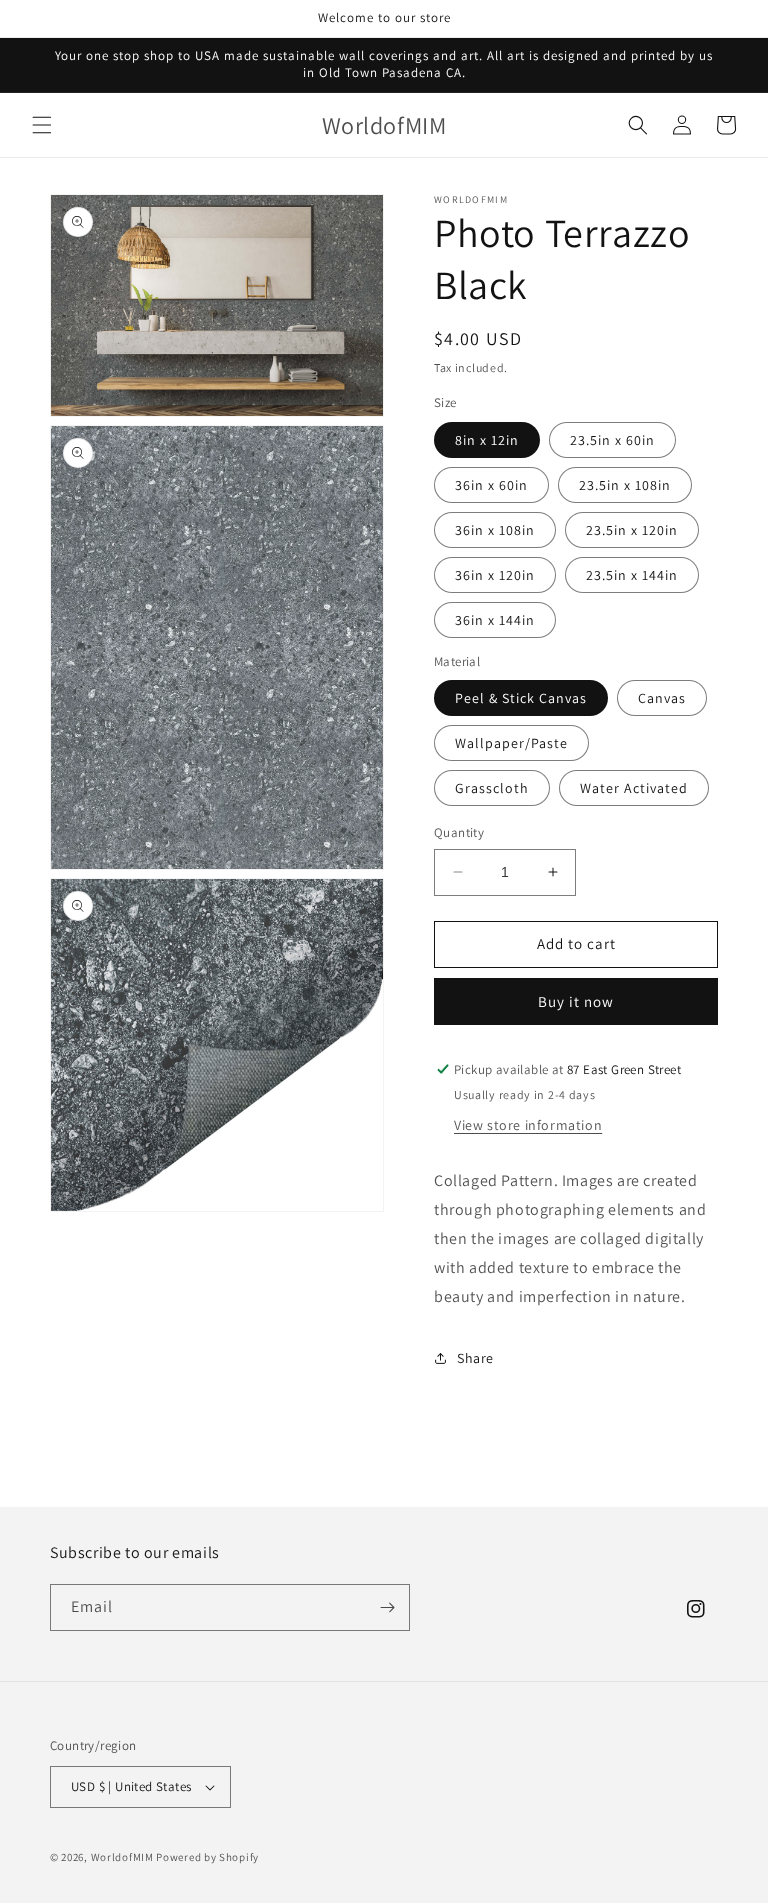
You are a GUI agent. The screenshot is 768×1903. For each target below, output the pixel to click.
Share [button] (475, 1358)
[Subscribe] (387, 1607)
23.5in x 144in (632, 575)
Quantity (459, 832)
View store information (528, 1125)
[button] (42, 125)
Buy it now (576, 1001)
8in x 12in (487, 440)
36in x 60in (491, 485)
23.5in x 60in (612, 440)
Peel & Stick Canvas (521, 698)
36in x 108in (495, 530)
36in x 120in (495, 575)
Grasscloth (492, 788)
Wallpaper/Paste (511, 743)
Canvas (662, 698)
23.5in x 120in (632, 530)
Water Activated (634, 788)
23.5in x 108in (625, 485)
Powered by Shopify (207, 1857)
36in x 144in (495, 620)
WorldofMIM (122, 1857)
